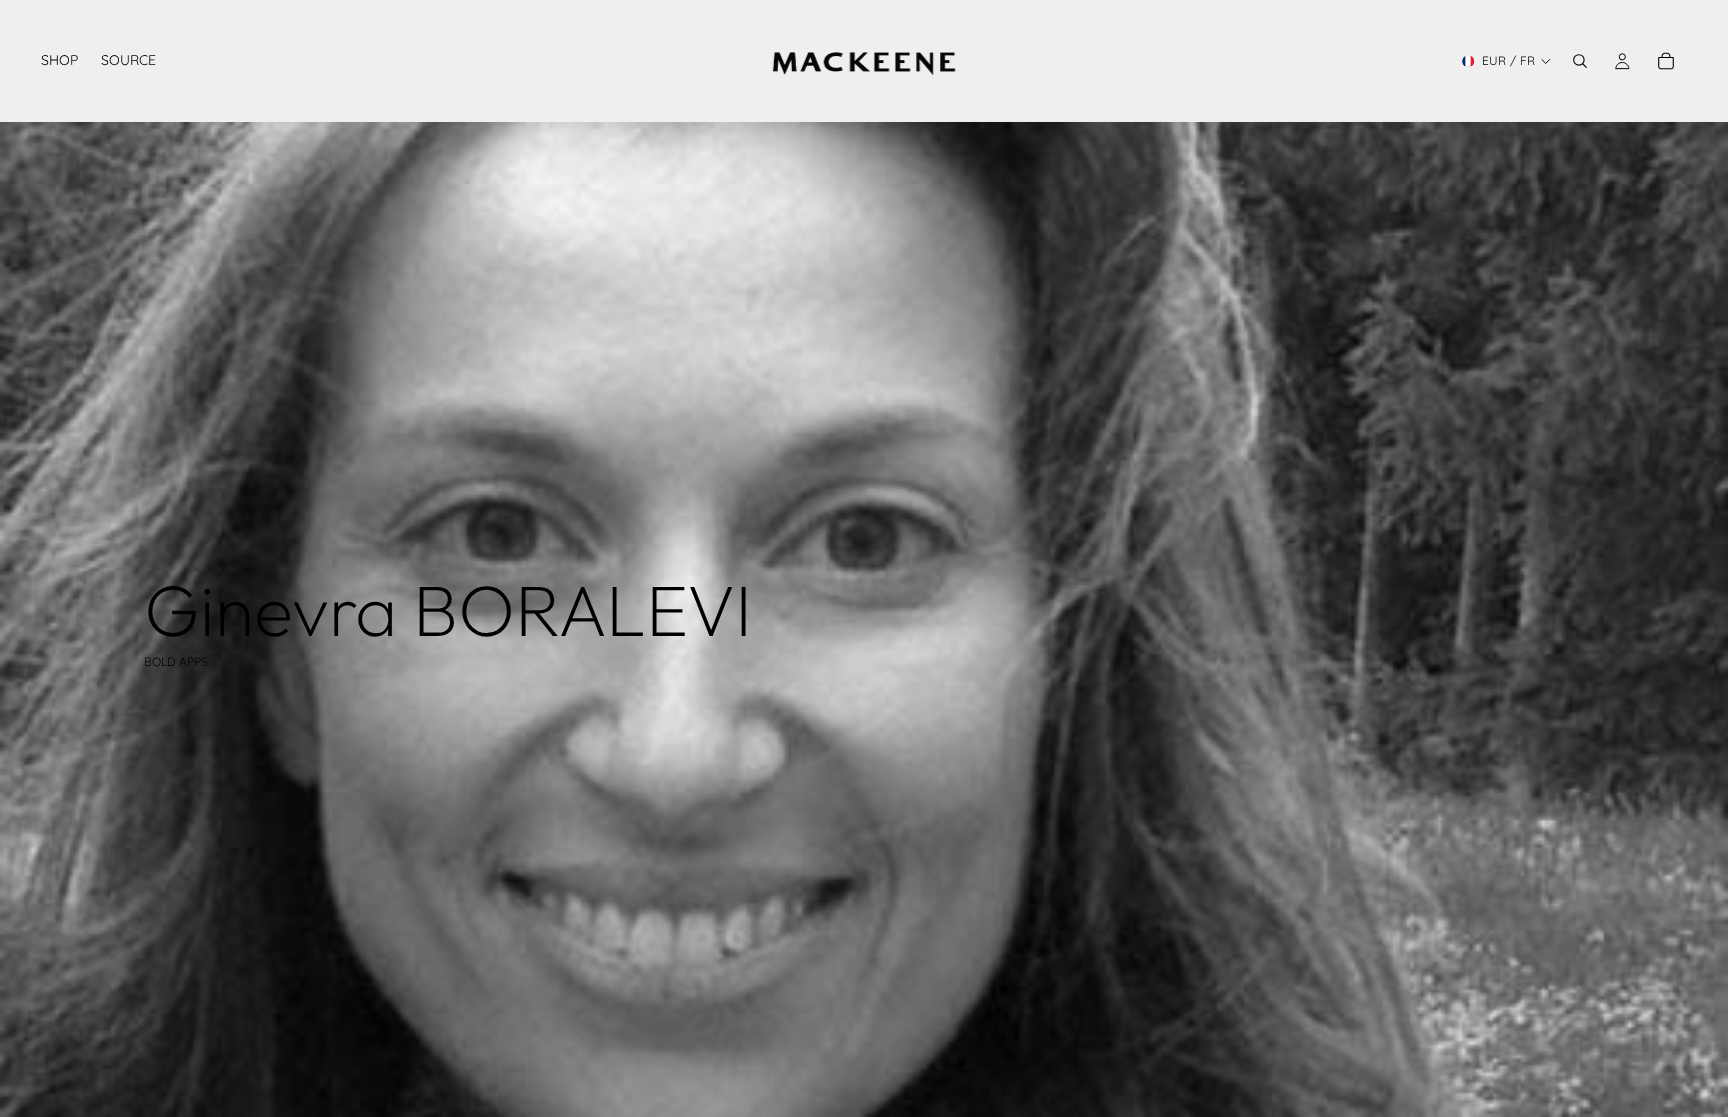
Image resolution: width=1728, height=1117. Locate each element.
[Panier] (1666, 61)
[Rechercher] (1580, 61)
